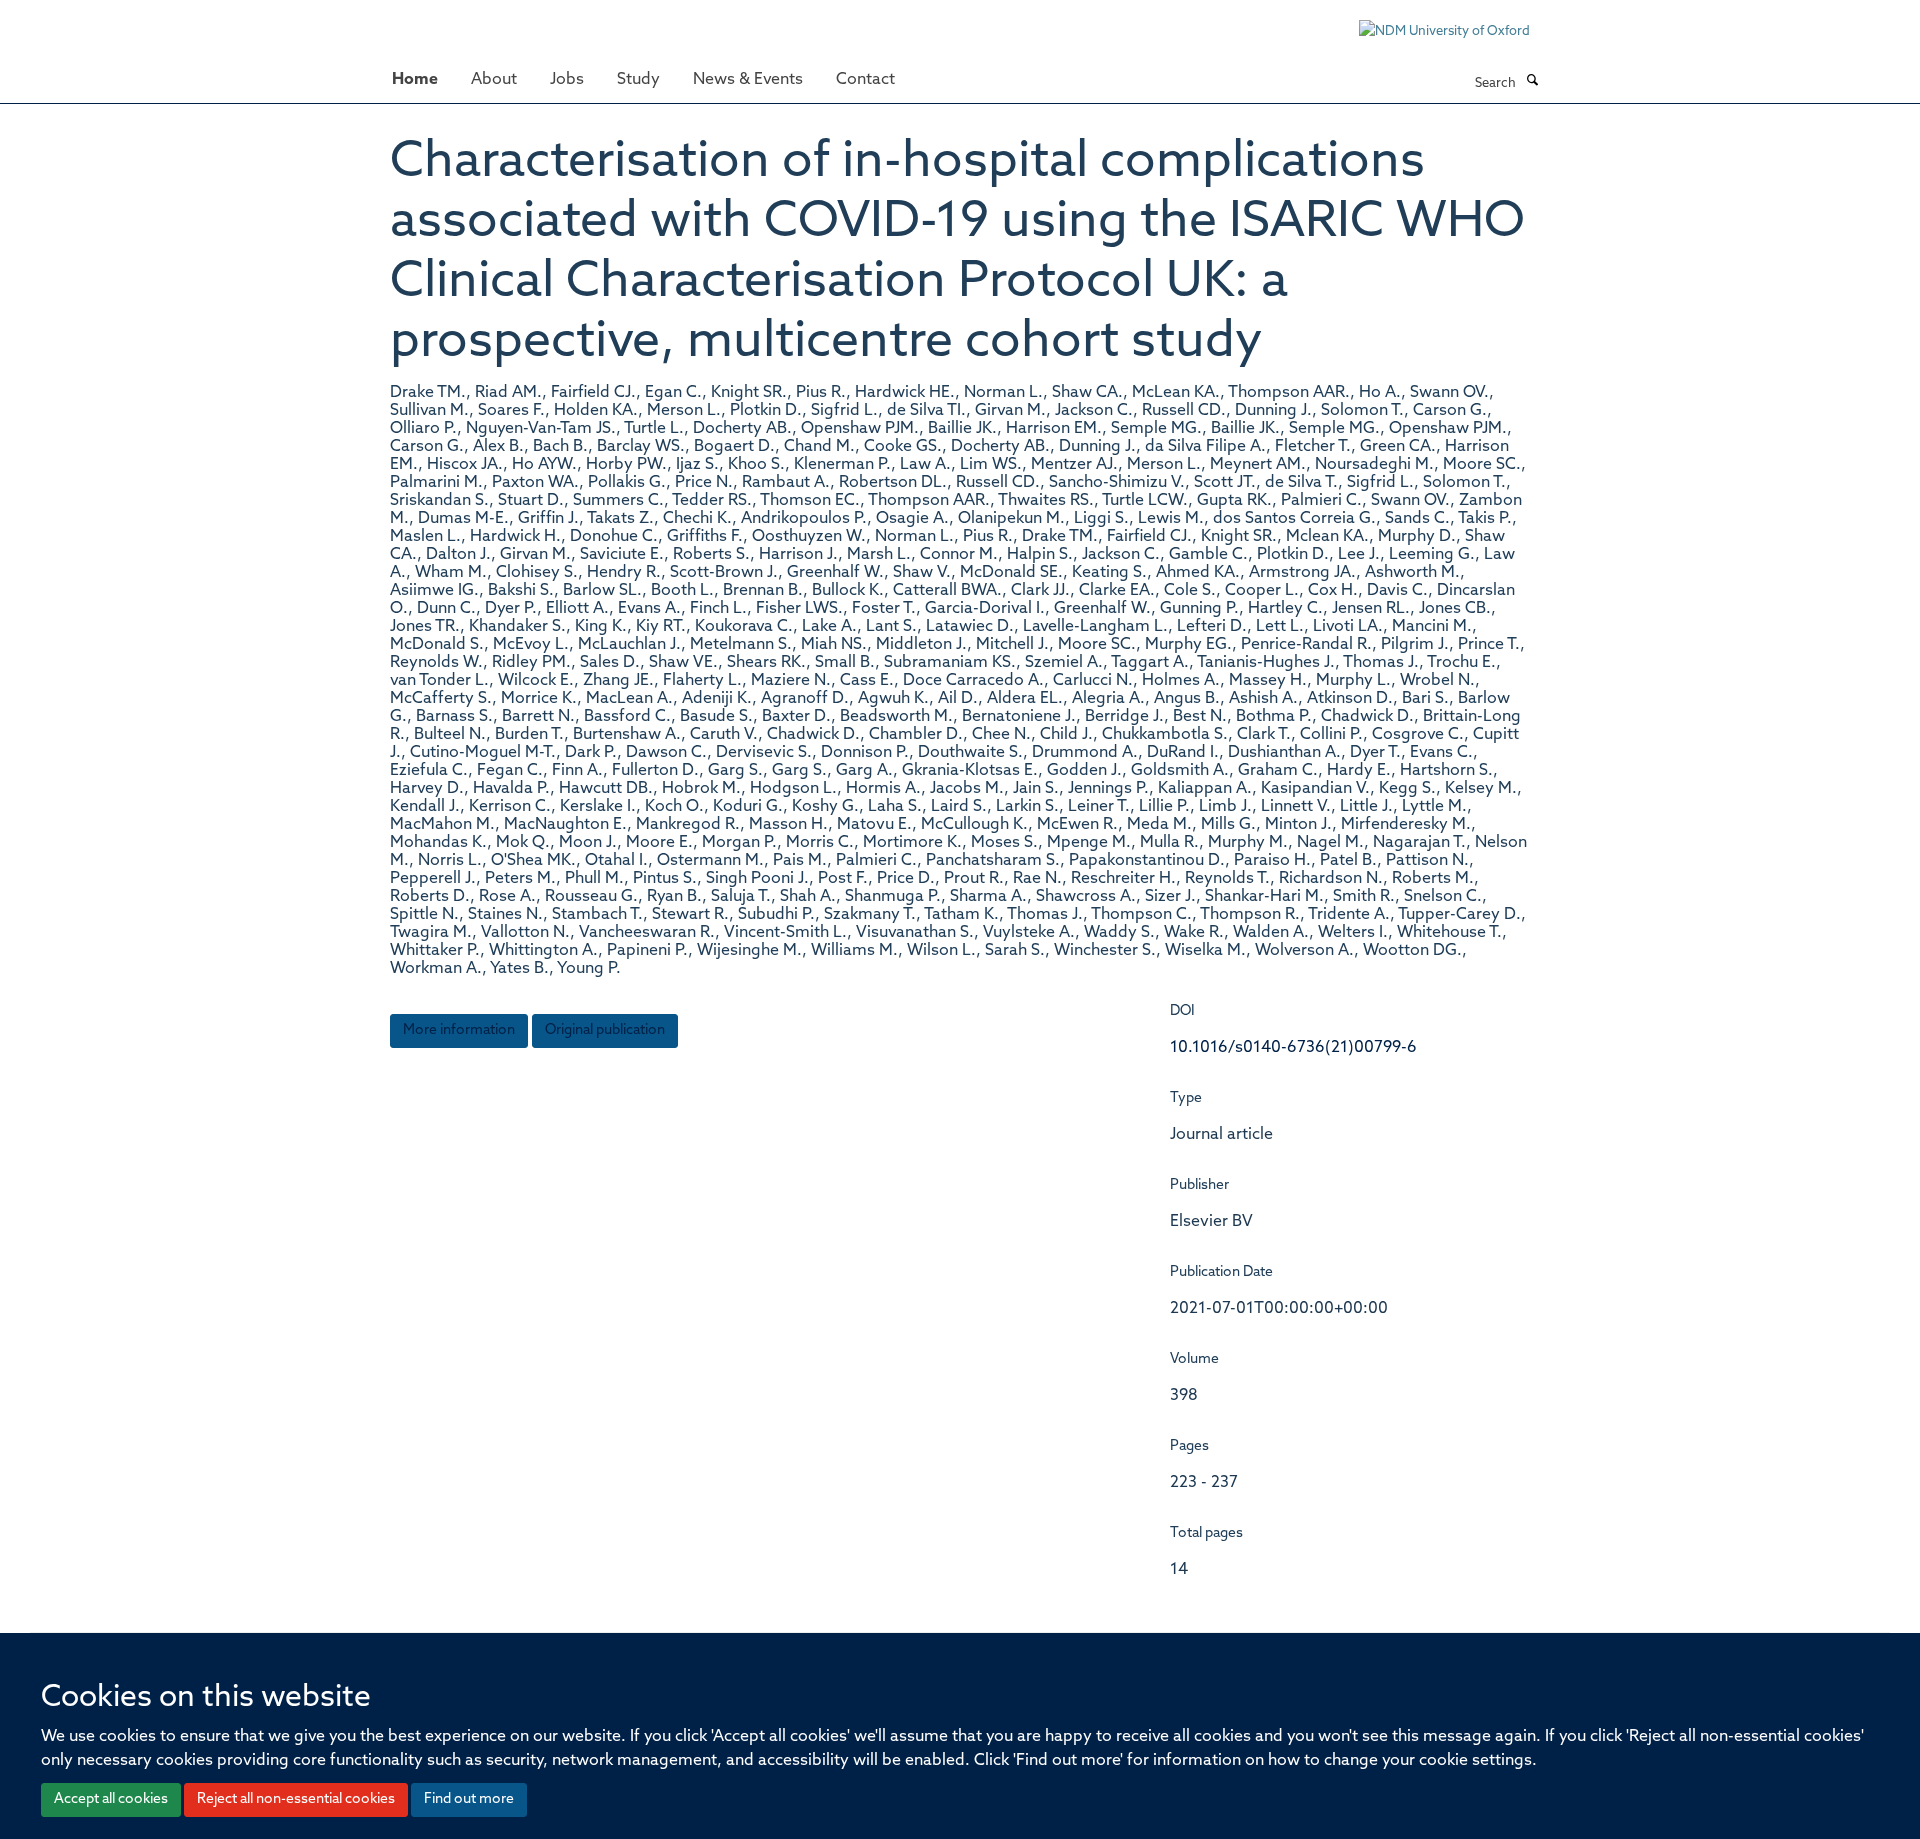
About (494, 80)
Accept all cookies (111, 1799)
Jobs (567, 80)
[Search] (1532, 82)
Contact (865, 80)
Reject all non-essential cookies (296, 1799)
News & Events (748, 80)
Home (415, 80)
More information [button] (459, 1030)
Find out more (469, 1799)
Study (638, 80)
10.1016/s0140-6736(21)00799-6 (1293, 1048)
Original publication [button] (605, 1030)
